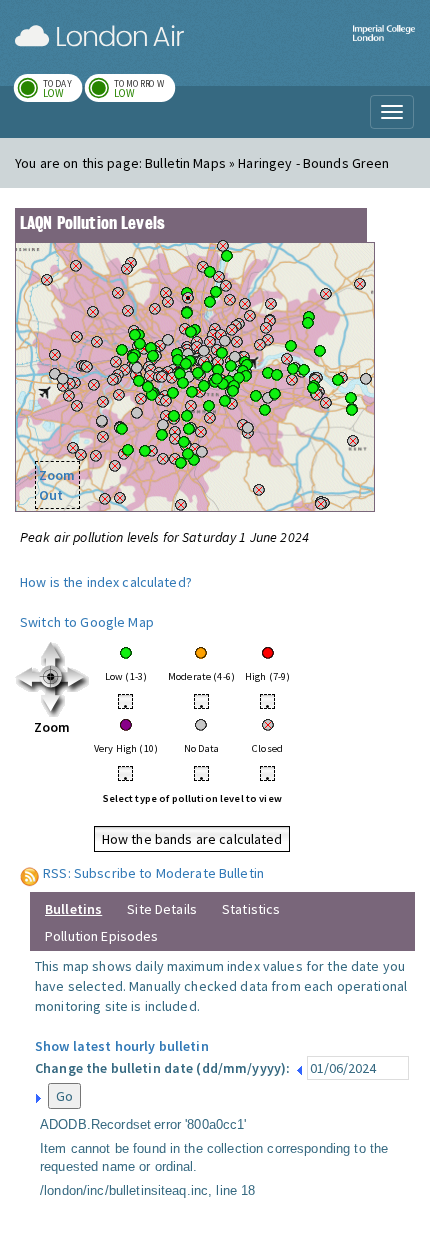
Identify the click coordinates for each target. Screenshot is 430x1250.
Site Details (162, 909)
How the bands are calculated (192, 839)
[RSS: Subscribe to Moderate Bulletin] (30, 873)
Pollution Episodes (102, 936)
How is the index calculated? (106, 582)
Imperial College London (384, 45)
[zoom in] (52, 678)
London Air (99, 36)
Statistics (251, 909)
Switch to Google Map (87, 622)
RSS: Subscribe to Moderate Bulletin (153, 873)
